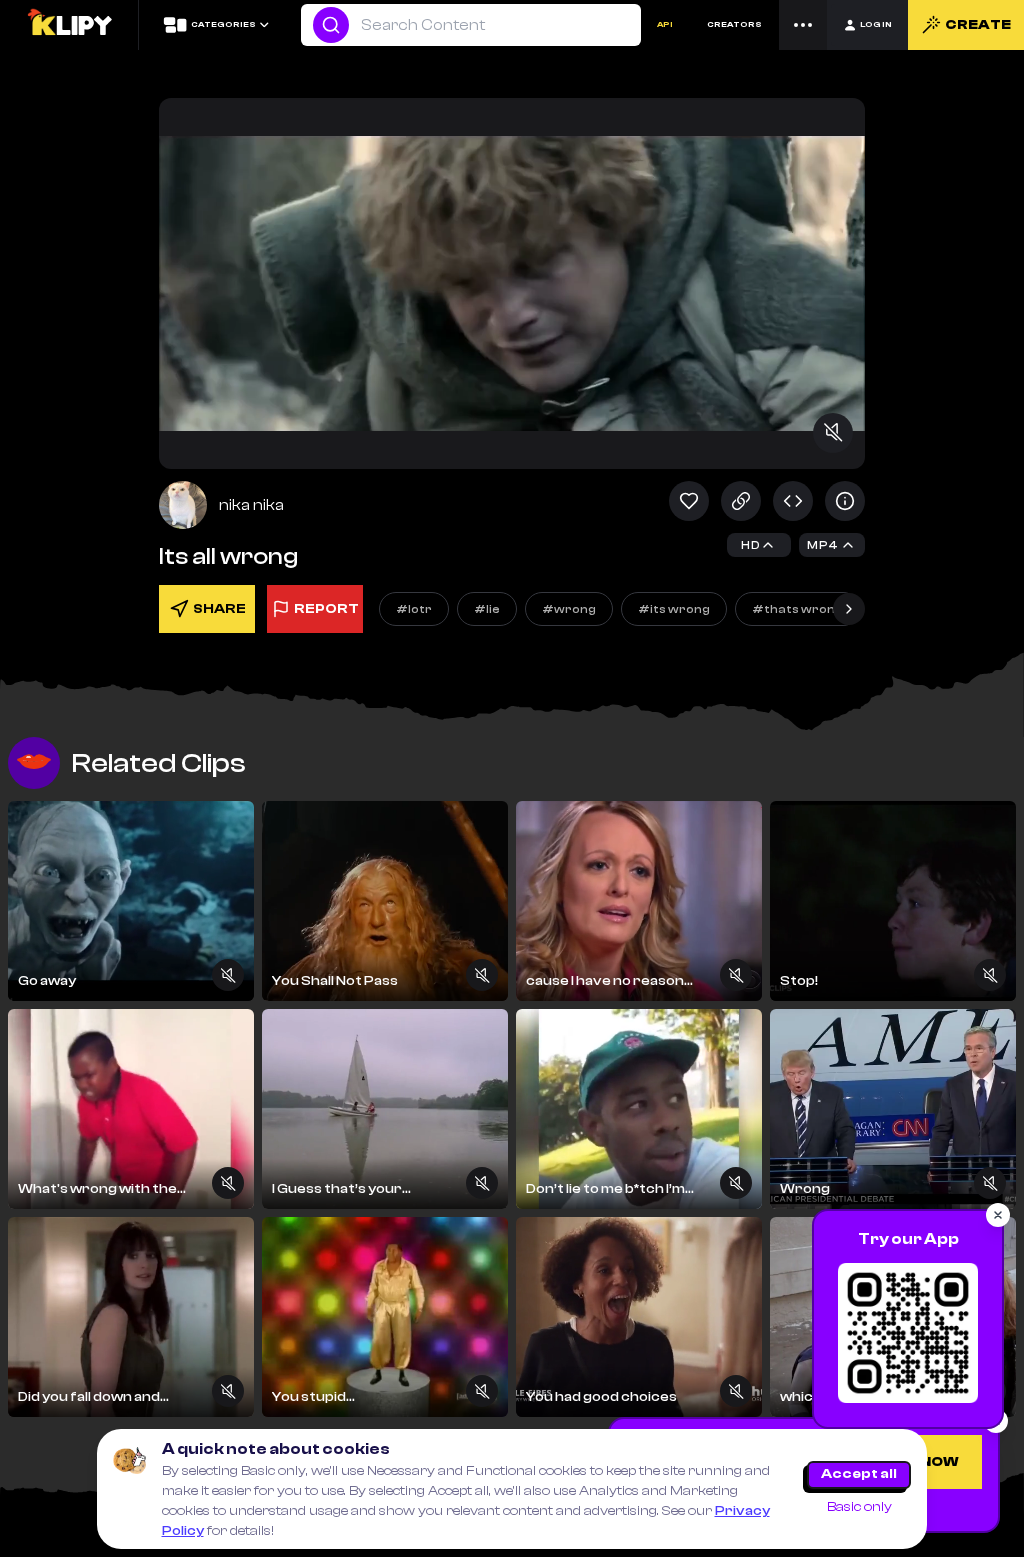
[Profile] (183, 505)
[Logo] (69, 25)
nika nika (251, 505)
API (665, 24)
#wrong (569, 609)
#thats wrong (797, 609)
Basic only (859, 1507)
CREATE (978, 25)
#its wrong (674, 609)
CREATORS (734, 24)
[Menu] (803, 25)
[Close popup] (998, 1215)
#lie (487, 609)
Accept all (859, 1474)
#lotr (414, 609)
